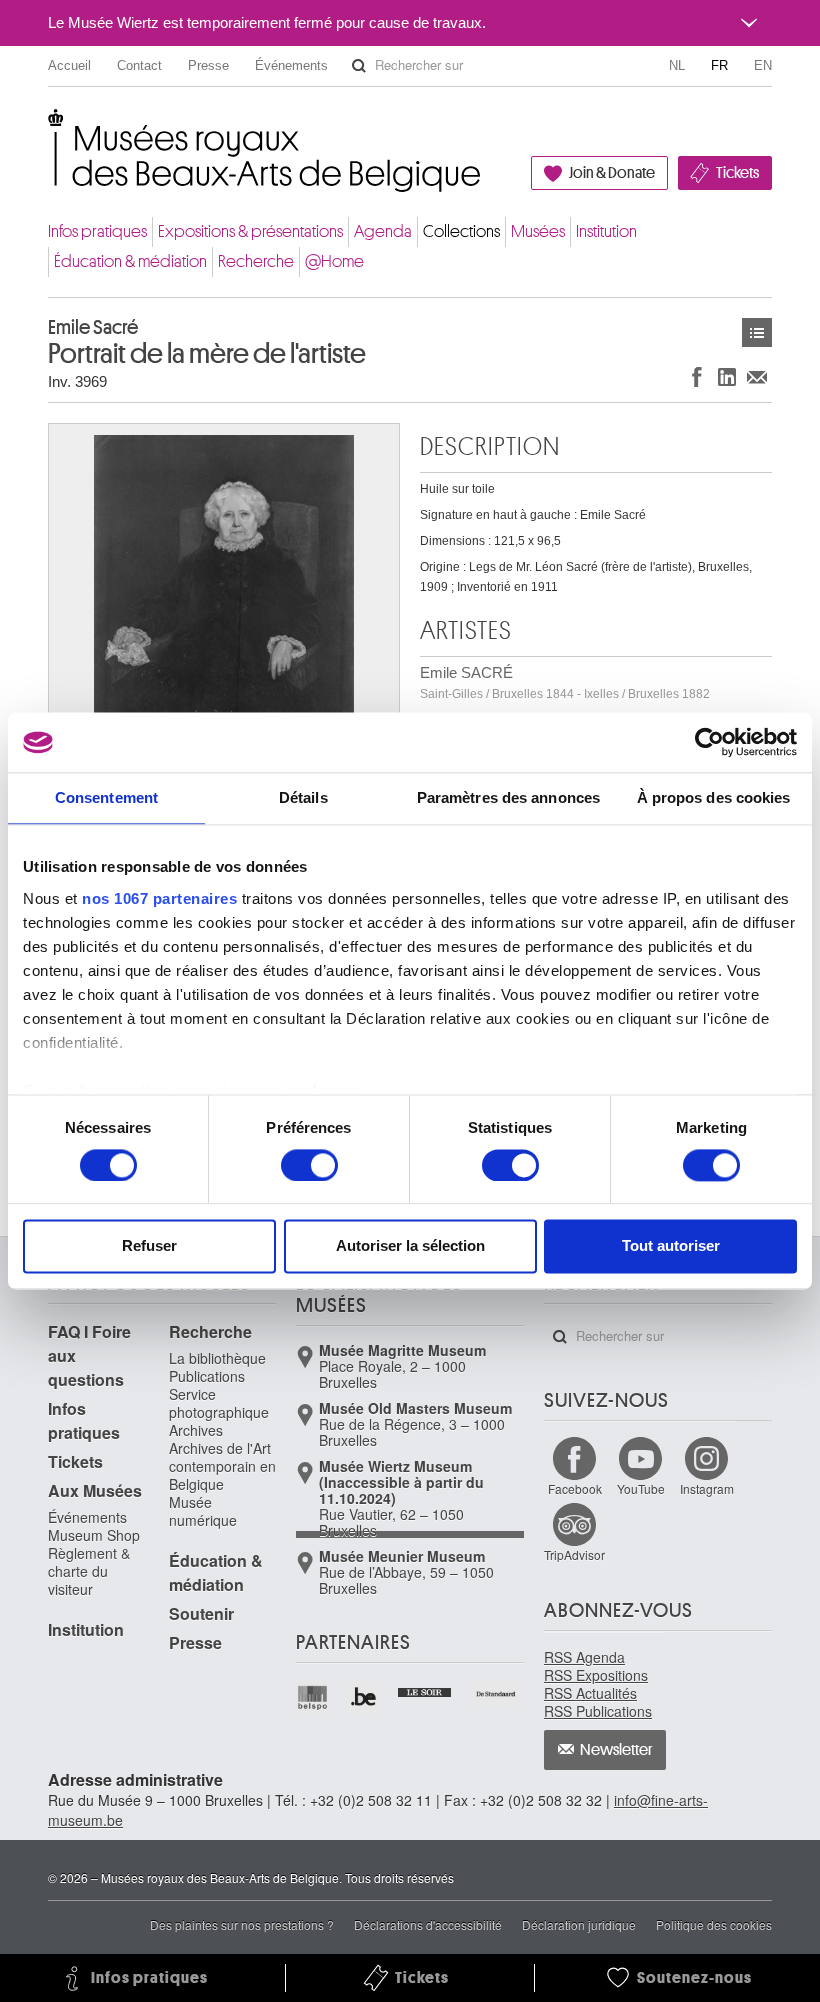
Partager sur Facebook (697, 376)
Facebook (575, 1488)
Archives (196, 1430)
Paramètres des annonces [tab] (508, 797)
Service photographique (219, 1403)
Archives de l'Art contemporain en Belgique (222, 1466)
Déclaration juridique (579, 1924)
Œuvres (757, 332)
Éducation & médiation (130, 261)
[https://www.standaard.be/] (496, 1694)
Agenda (383, 231)
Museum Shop (94, 1535)
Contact (139, 65)
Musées (538, 231)
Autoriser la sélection (410, 1246)
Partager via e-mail (757, 376)
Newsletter (616, 1750)
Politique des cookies (714, 1924)
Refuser (149, 1246)
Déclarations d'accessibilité (428, 1924)
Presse (208, 65)
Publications (207, 1376)
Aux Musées (95, 1490)
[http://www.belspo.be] (313, 1697)
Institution (606, 231)
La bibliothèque (217, 1358)
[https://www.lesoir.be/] (425, 1690)
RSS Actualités (590, 1693)
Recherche (256, 261)
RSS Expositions (596, 1675)
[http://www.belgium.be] (364, 1697)
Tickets (737, 173)
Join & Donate (612, 173)
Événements (291, 65)
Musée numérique (203, 1511)
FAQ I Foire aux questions (89, 1355)
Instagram (707, 1488)
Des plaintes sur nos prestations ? (242, 1924)
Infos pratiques (97, 231)
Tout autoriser (671, 1246)
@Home (334, 261)
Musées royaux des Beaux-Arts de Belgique (49, 129)
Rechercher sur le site (359, 66)
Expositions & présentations (250, 231)
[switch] (309, 1165)
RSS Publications (598, 1711)
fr (719, 65)
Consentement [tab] (106, 797)
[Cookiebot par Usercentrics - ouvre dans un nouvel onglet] (709, 742)
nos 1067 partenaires (159, 898)
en (763, 65)
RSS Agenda (584, 1657)
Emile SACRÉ (565, 682)
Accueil (69, 65)
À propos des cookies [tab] (714, 797)
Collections (461, 231)
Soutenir (201, 1613)
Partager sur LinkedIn (727, 376)
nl (677, 65)
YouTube (641, 1488)
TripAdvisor (574, 1554)
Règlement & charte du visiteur (89, 1571)
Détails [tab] (303, 797)
